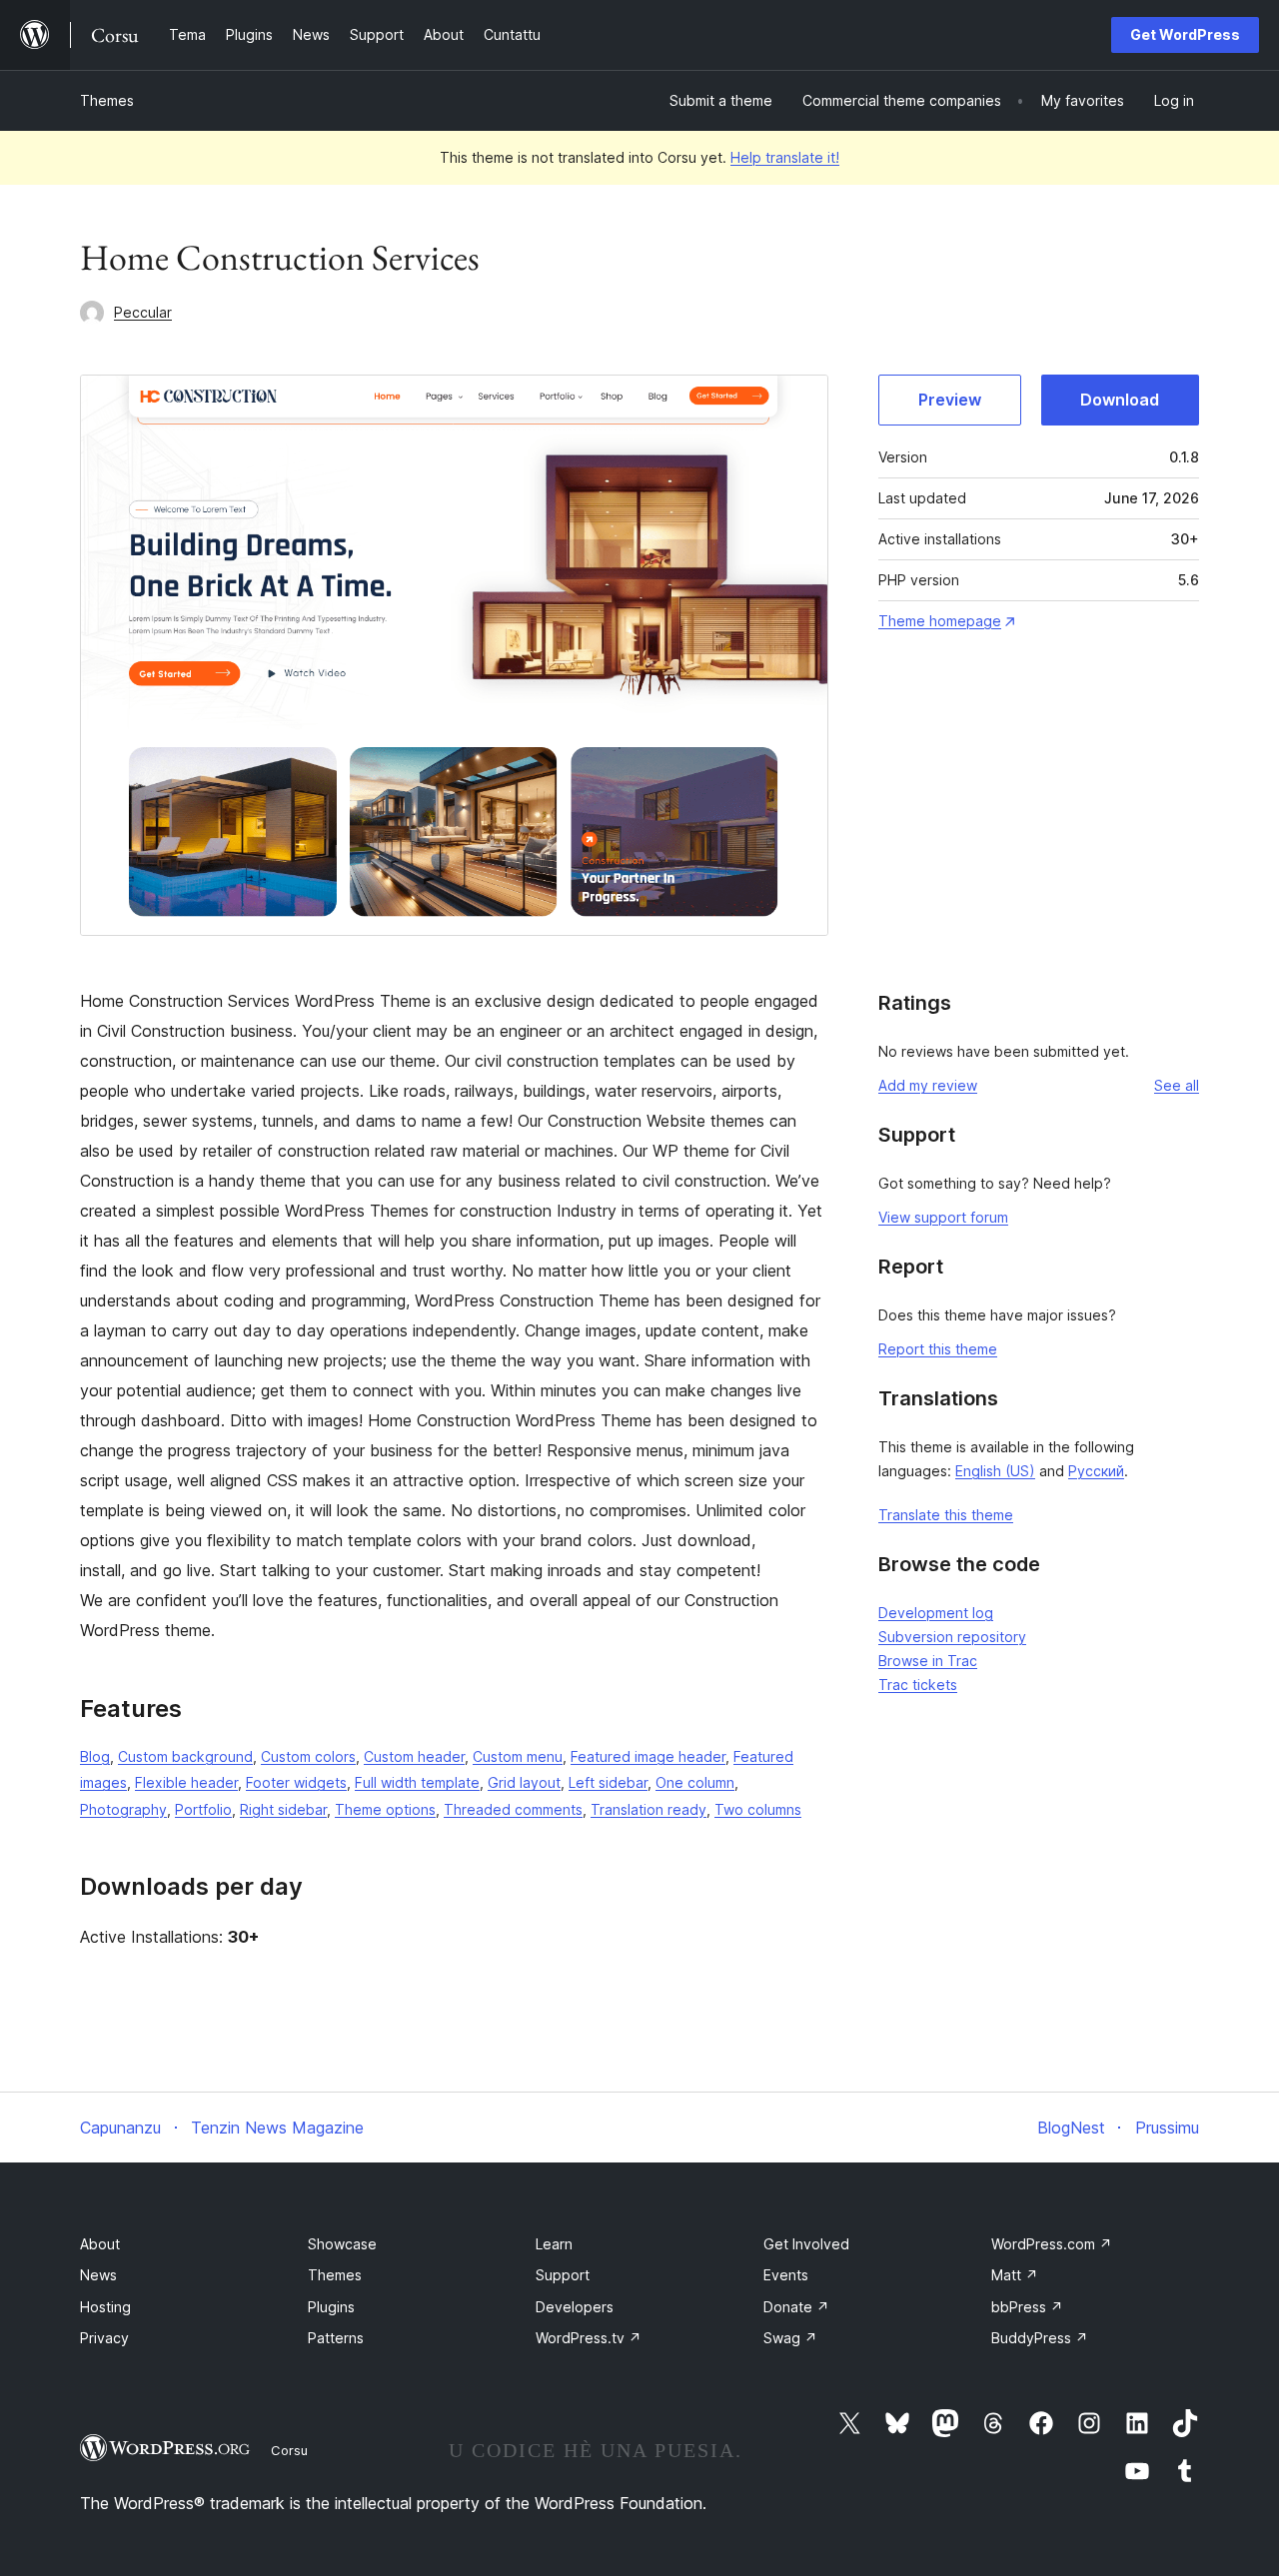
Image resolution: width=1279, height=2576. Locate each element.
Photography (123, 1809)
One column (695, 1782)
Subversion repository (952, 1637)
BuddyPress (1040, 2338)
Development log (936, 1613)
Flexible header (186, 1782)
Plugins (331, 2307)
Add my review (928, 1085)
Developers (575, 2307)
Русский (1096, 1471)
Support (563, 2275)
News (98, 2275)
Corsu (289, 2450)
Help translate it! (785, 157)
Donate (796, 2307)
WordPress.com (1052, 2244)
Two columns (758, 1809)
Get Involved (806, 2244)
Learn (554, 2244)
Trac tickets (918, 1685)
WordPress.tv (589, 2338)
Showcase (342, 2244)
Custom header (414, 1756)
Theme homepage (940, 621)
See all (1177, 1085)
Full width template (417, 1782)
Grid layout (524, 1782)
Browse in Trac (928, 1661)
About (100, 2244)
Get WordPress (1185, 34)
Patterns (336, 2338)
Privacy (104, 2338)
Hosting (105, 2307)
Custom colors (308, 1756)
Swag (790, 2338)
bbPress (1027, 2307)
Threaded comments (513, 1809)
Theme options (385, 1809)
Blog (95, 1756)
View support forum (943, 1217)
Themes (107, 100)
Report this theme (938, 1349)
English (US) (995, 1471)
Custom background (185, 1756)
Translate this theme (946, 1515)
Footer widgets (296, 1782)
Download (1120, 400)
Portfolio (203, 1809)
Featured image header (648, 1756)
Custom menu (518, 1756)
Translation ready (648, 1809)
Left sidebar (608, 1782)
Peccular (143, 312)
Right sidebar (283, 1809)
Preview (950, 400)
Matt (1015, 2275)
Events (786, 2275)
